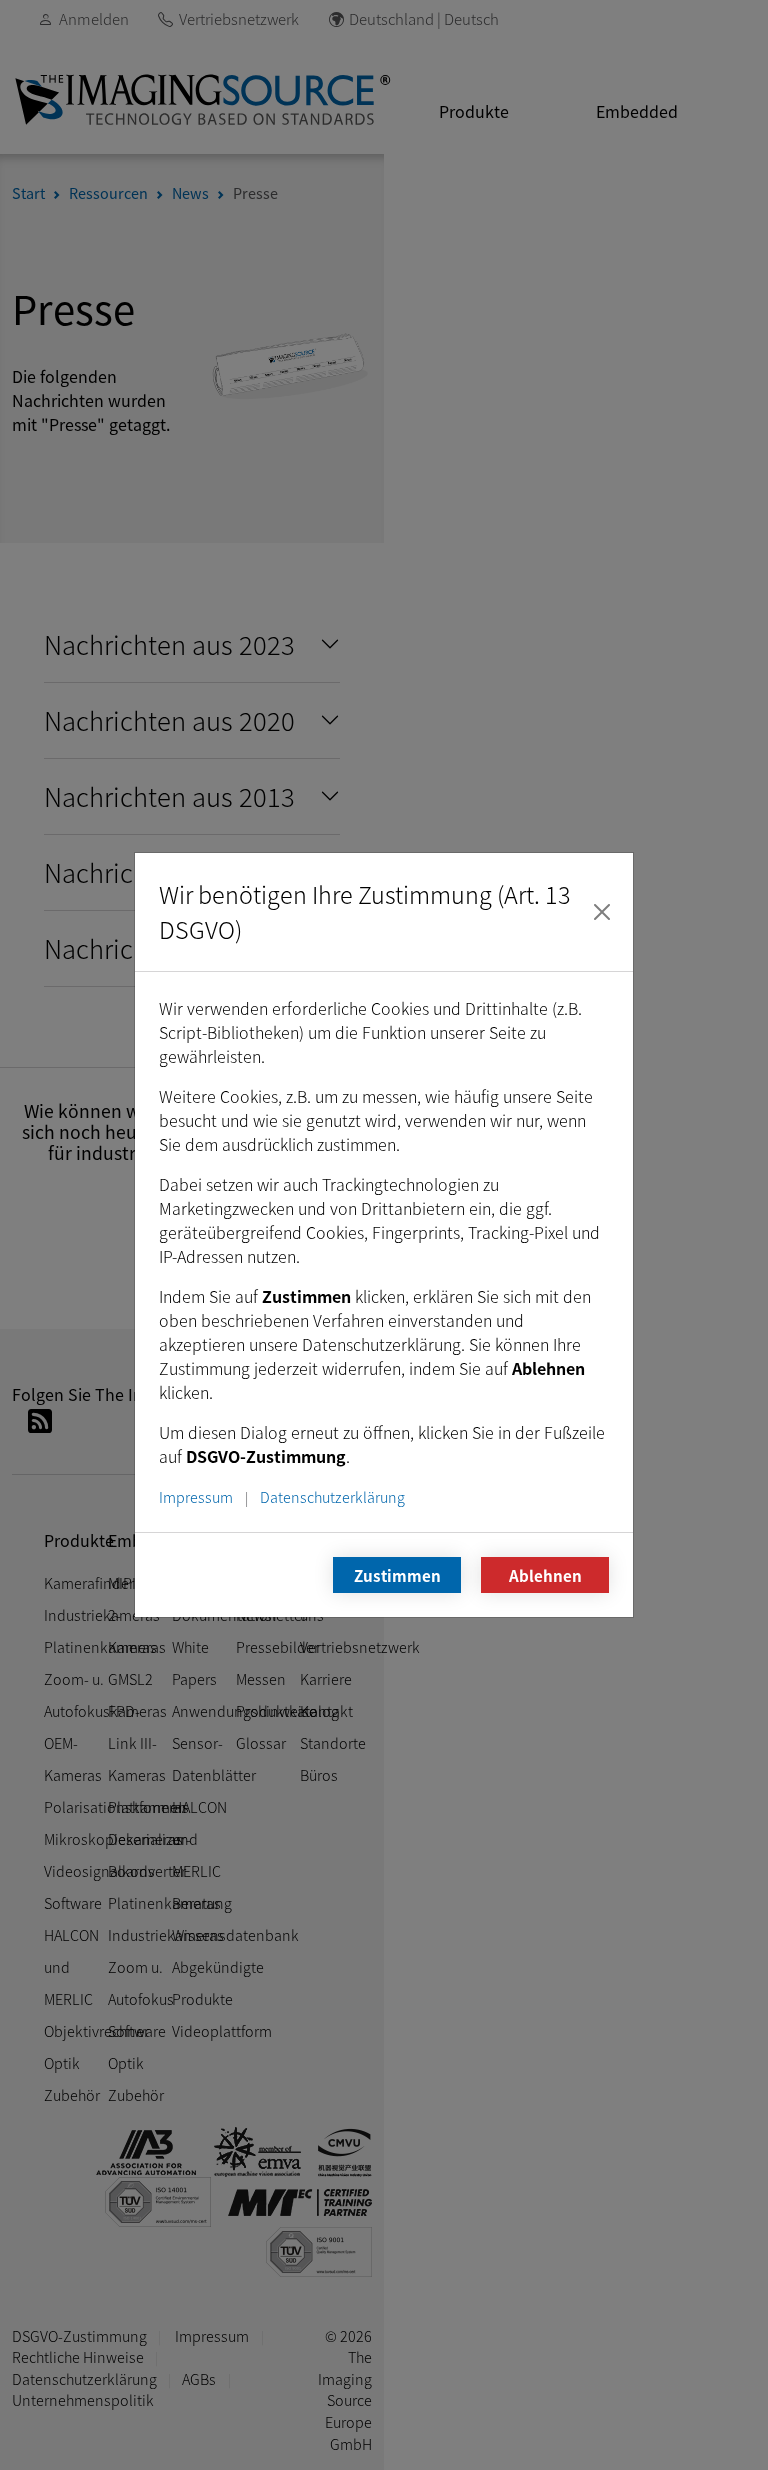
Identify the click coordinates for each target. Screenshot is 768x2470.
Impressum (196, 1496)
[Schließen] (602, 912)
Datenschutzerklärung (332, 1496)
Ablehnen (545, 1575)
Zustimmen (397, 1575)
